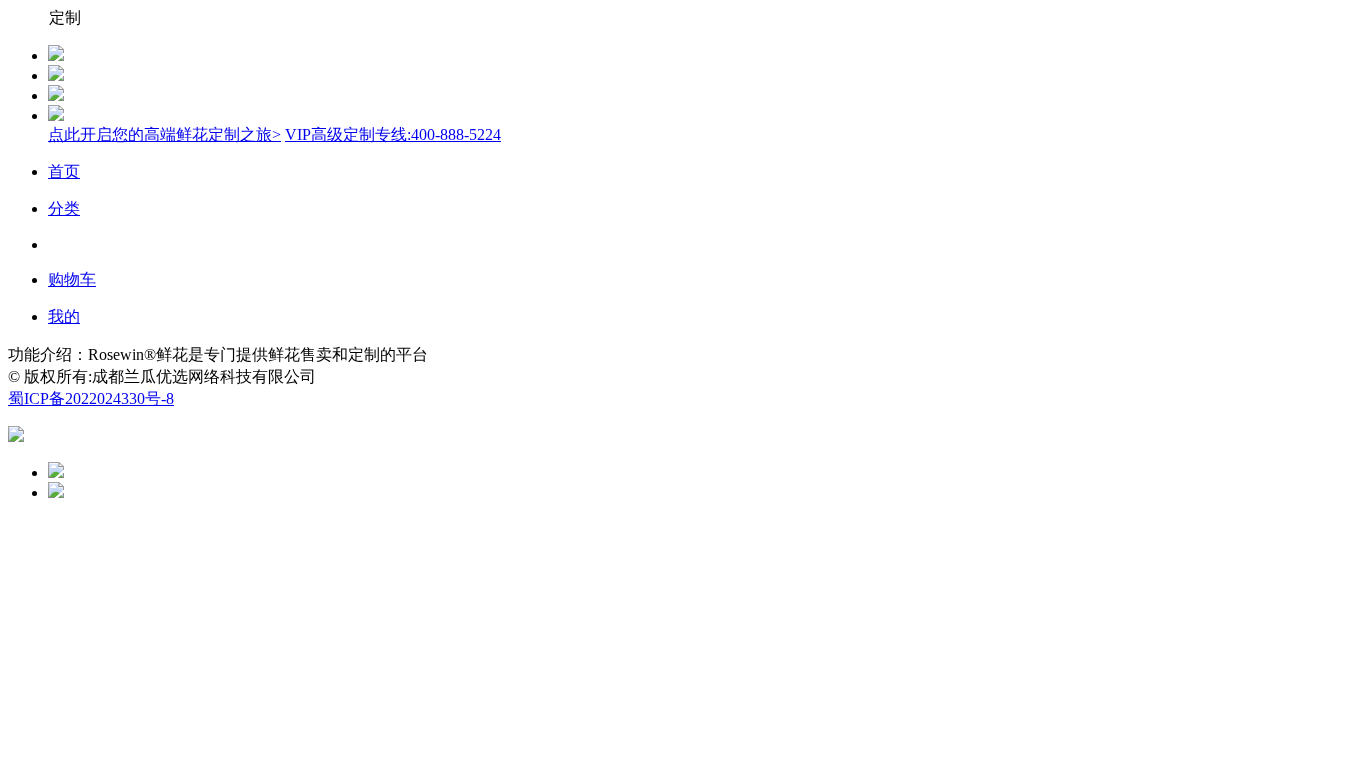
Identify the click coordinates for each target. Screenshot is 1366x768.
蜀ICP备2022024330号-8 (91, 398)
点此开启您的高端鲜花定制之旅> (164, 134)
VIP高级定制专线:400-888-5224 (393, 134)
